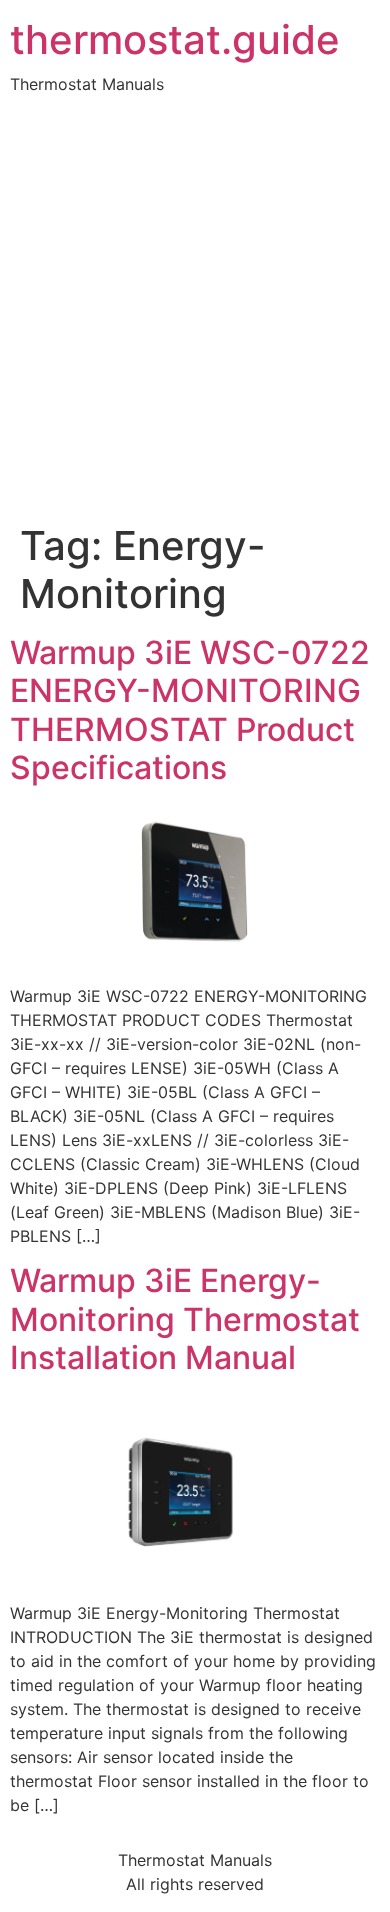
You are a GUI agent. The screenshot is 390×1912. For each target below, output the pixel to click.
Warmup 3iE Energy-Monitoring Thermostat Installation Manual (185, 1319)
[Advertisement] (195, 317)
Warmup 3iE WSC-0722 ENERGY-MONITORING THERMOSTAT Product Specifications (190, 710)
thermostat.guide (175, 40)
